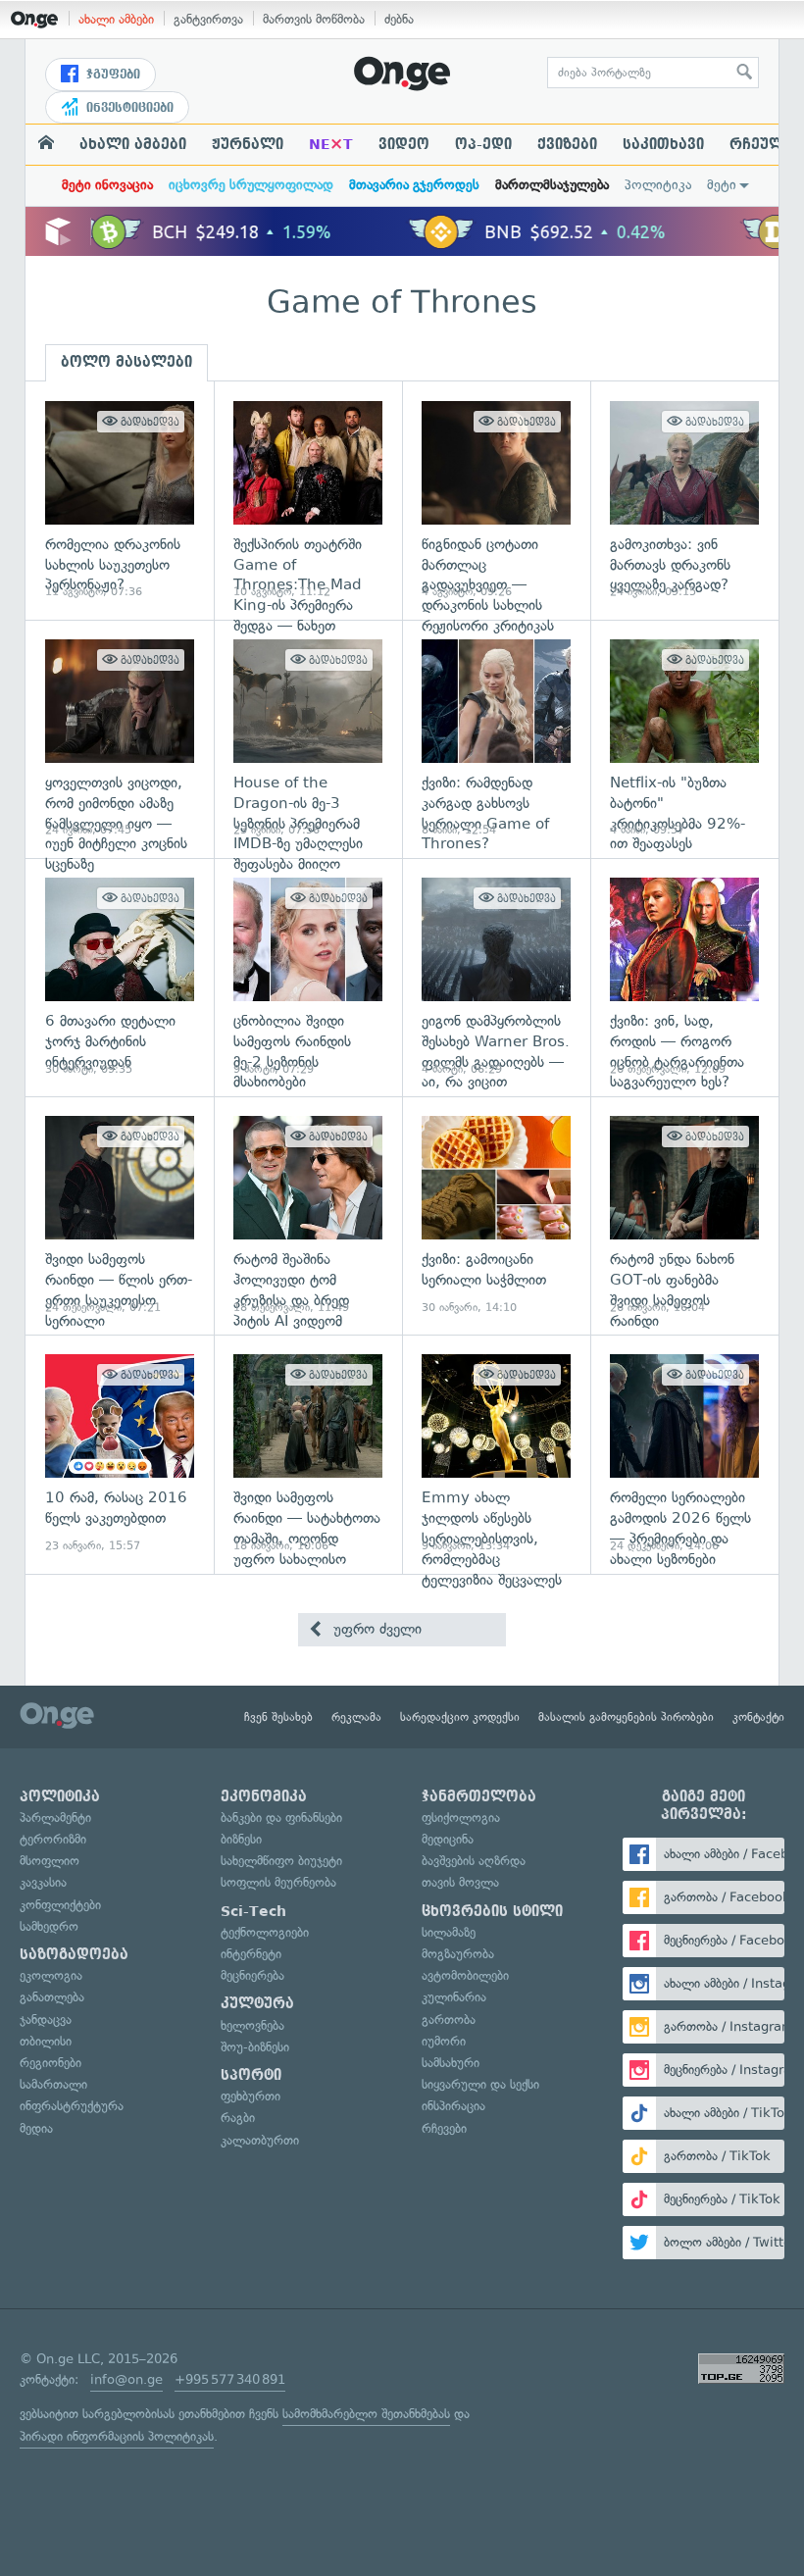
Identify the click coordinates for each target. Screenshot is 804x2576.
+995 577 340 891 (230, 2379)
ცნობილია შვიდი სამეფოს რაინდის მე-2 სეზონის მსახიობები (308, 977)
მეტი (722, 185)
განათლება (52, 1997)
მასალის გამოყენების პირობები (626, 1717)
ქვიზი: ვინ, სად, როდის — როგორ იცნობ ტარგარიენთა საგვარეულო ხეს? (684, 977)
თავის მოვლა (460, 1882)
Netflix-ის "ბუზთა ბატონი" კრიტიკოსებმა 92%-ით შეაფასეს (684, 739)
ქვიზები (567, 144)
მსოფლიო (50, 1861)
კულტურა (257, 2003)
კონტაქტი (758, 1717)
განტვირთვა (208, 19)
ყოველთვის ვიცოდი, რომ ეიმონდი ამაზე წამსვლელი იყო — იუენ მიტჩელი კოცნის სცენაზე (120, 739)
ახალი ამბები (116, 19)
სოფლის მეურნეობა (278, 1882)
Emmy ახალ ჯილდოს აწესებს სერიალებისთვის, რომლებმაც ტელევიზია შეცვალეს (496, 1454)
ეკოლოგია (51, 1975)
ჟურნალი (248, 144)
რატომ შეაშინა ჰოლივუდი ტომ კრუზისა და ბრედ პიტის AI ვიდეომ (308, 1215)
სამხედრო (49, 1926)
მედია (36, 2128)
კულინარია (454, 1997)
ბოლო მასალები (126, 362)
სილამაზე (449, 1932)
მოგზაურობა (458, 1954)
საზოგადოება (74, 1954)
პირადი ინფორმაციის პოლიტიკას (117, 2436)
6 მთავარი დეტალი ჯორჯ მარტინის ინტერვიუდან (120, 977)
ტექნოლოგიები (265, 1932)
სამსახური (451, 2063)
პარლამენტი (55, 1818)
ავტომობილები (465, 1975)
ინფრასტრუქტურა (72, 2106)
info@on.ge (126, 2379)
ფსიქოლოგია (461, 1818)
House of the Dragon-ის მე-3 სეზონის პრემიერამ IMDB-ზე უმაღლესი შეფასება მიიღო (308, 739)
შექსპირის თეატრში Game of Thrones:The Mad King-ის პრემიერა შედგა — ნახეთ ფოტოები (308, 501)
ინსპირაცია (453, 2106)
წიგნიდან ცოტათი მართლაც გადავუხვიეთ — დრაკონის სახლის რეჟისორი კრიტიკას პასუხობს (496, 501)
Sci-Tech (253, 1911)
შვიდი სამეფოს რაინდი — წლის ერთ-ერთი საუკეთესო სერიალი (120, 1215)
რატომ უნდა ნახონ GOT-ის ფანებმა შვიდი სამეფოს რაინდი (684, 1215)
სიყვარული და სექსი (480, 2084)
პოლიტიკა (658, 185)
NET (331, 144)
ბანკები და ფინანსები (281, 1818)
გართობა (449, 2020)
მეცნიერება (252, 1975)
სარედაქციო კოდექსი (460, 1717)
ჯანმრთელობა (479, 1796)
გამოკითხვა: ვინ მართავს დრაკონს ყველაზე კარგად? (684, 501)
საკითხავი (663, 144)
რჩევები (444, 2128)
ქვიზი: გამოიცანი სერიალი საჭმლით (496, 1215)
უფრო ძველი (375, 1629)
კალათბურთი (260, 2140)
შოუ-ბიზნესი (255, 2047)
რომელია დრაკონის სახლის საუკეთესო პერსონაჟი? (120, 501)
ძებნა (399, 19)
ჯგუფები (111, 75)
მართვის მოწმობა (314, 19)
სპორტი (251, 2075)
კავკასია (43, 1882)
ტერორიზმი (53, 1839)
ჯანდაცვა (46, 2020)
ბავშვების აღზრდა (474, 1861)
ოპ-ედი (483, 144)
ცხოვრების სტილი (492, 1911)
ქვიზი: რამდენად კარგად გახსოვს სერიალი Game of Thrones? (496, 739)
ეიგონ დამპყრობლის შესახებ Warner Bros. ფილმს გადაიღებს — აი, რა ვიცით (496, 977)
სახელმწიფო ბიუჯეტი (281, 1861)
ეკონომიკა (264, 1796)
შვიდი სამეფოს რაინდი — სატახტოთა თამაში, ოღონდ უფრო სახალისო (308, 1454)
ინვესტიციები (128, 108)
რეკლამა (356, 1717)
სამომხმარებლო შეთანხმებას (366, 2414)
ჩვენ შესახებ (278, 1717)
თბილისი (46, 2041)
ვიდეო (404, 144)
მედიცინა (448, 1839)
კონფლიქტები (60, 1905)
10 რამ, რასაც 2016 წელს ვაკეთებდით (120, 1454)
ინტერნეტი (251, 1954)
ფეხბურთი (251, 2096)
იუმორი (444, 2041)
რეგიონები (50, 2063)
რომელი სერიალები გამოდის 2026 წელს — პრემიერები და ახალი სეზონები (684, 1454)
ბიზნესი (241, 1839)
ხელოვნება (252, 2025)
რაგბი (238, 2118)
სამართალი (53, 2084)
